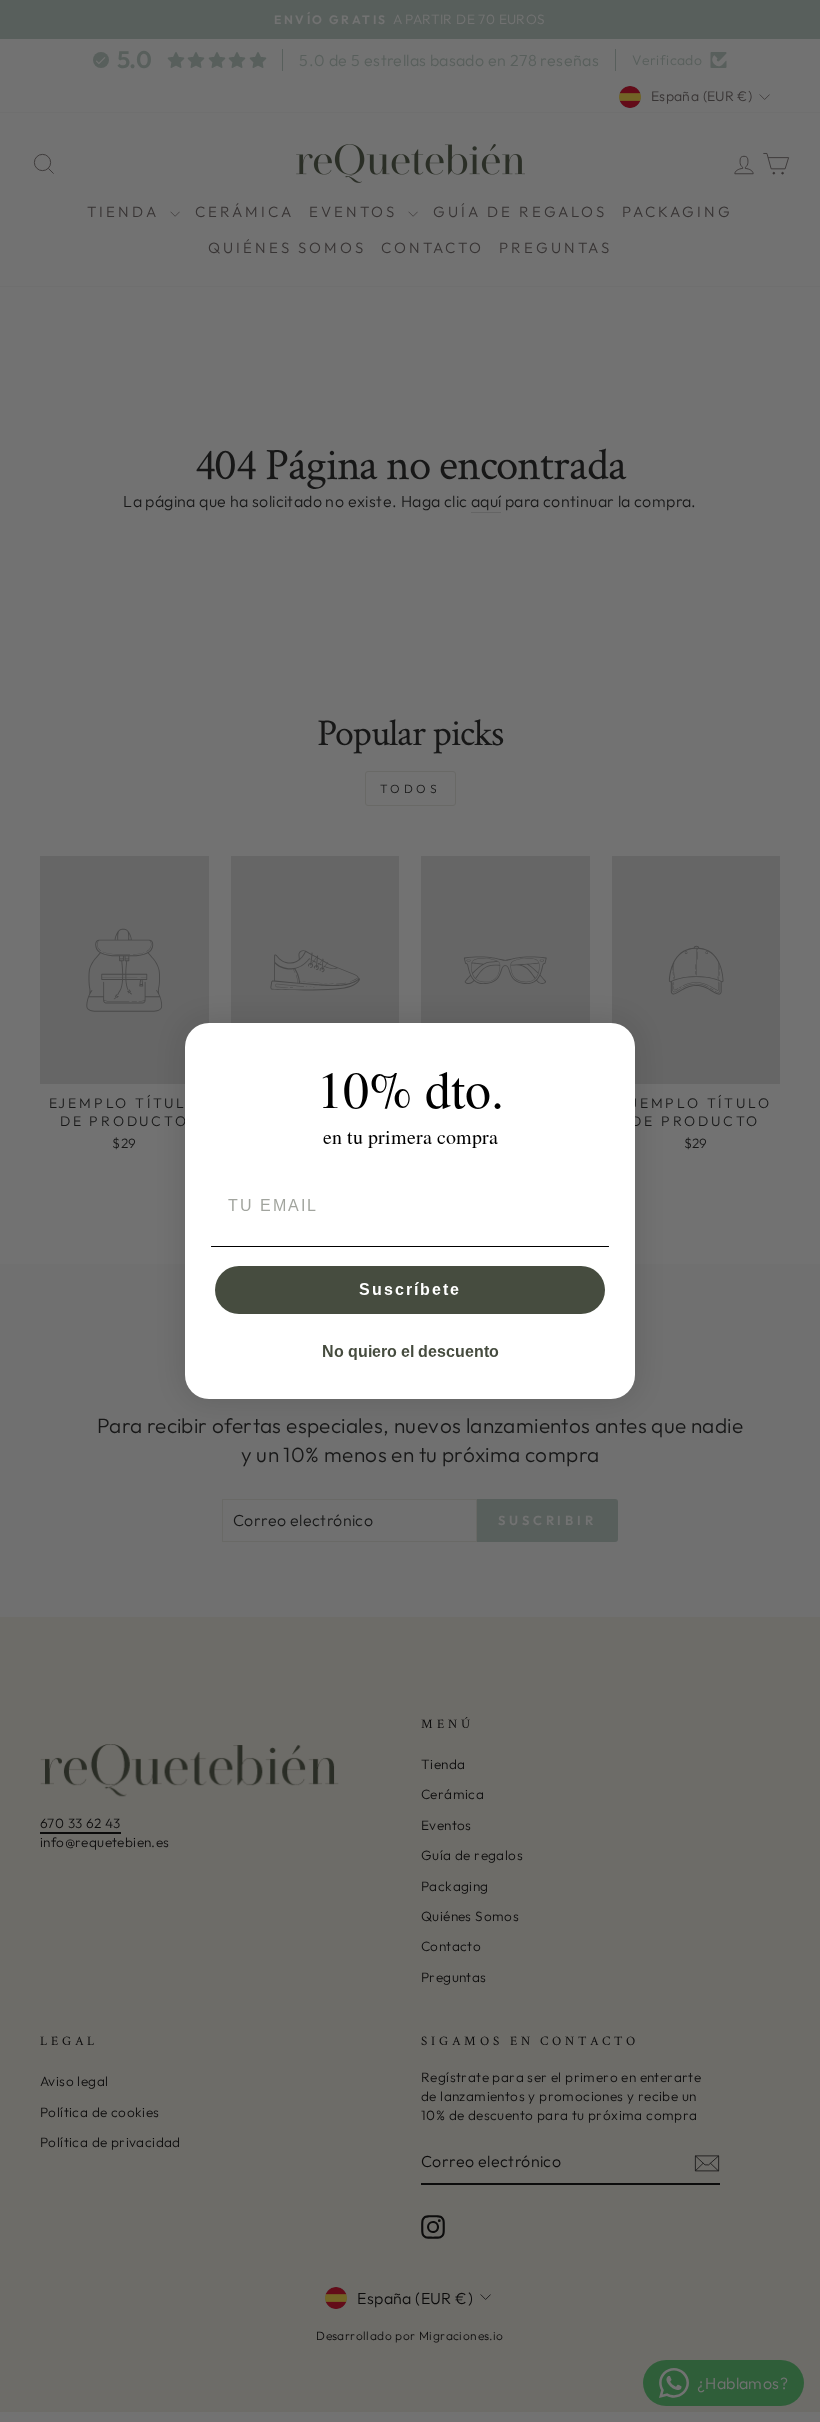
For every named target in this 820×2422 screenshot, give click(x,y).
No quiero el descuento (410, 1351)
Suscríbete (410, 1289)
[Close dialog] (613, 1045)
